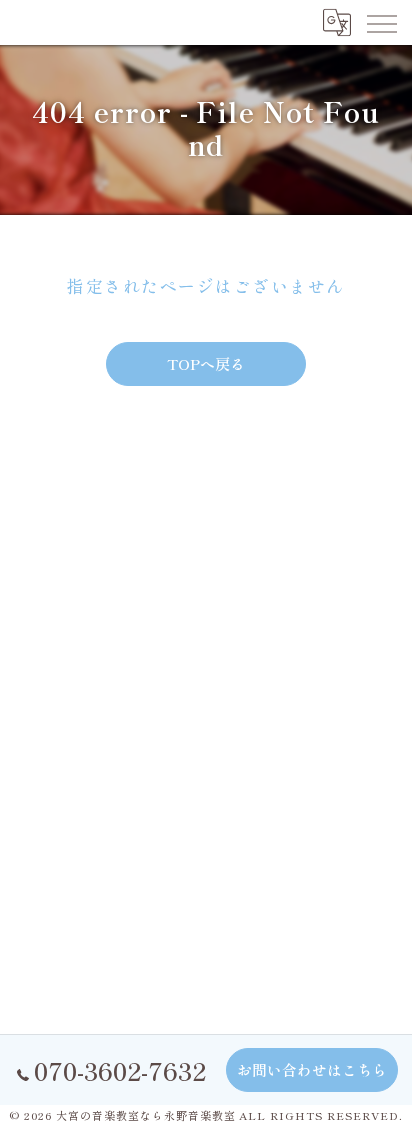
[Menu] (381, 22)
